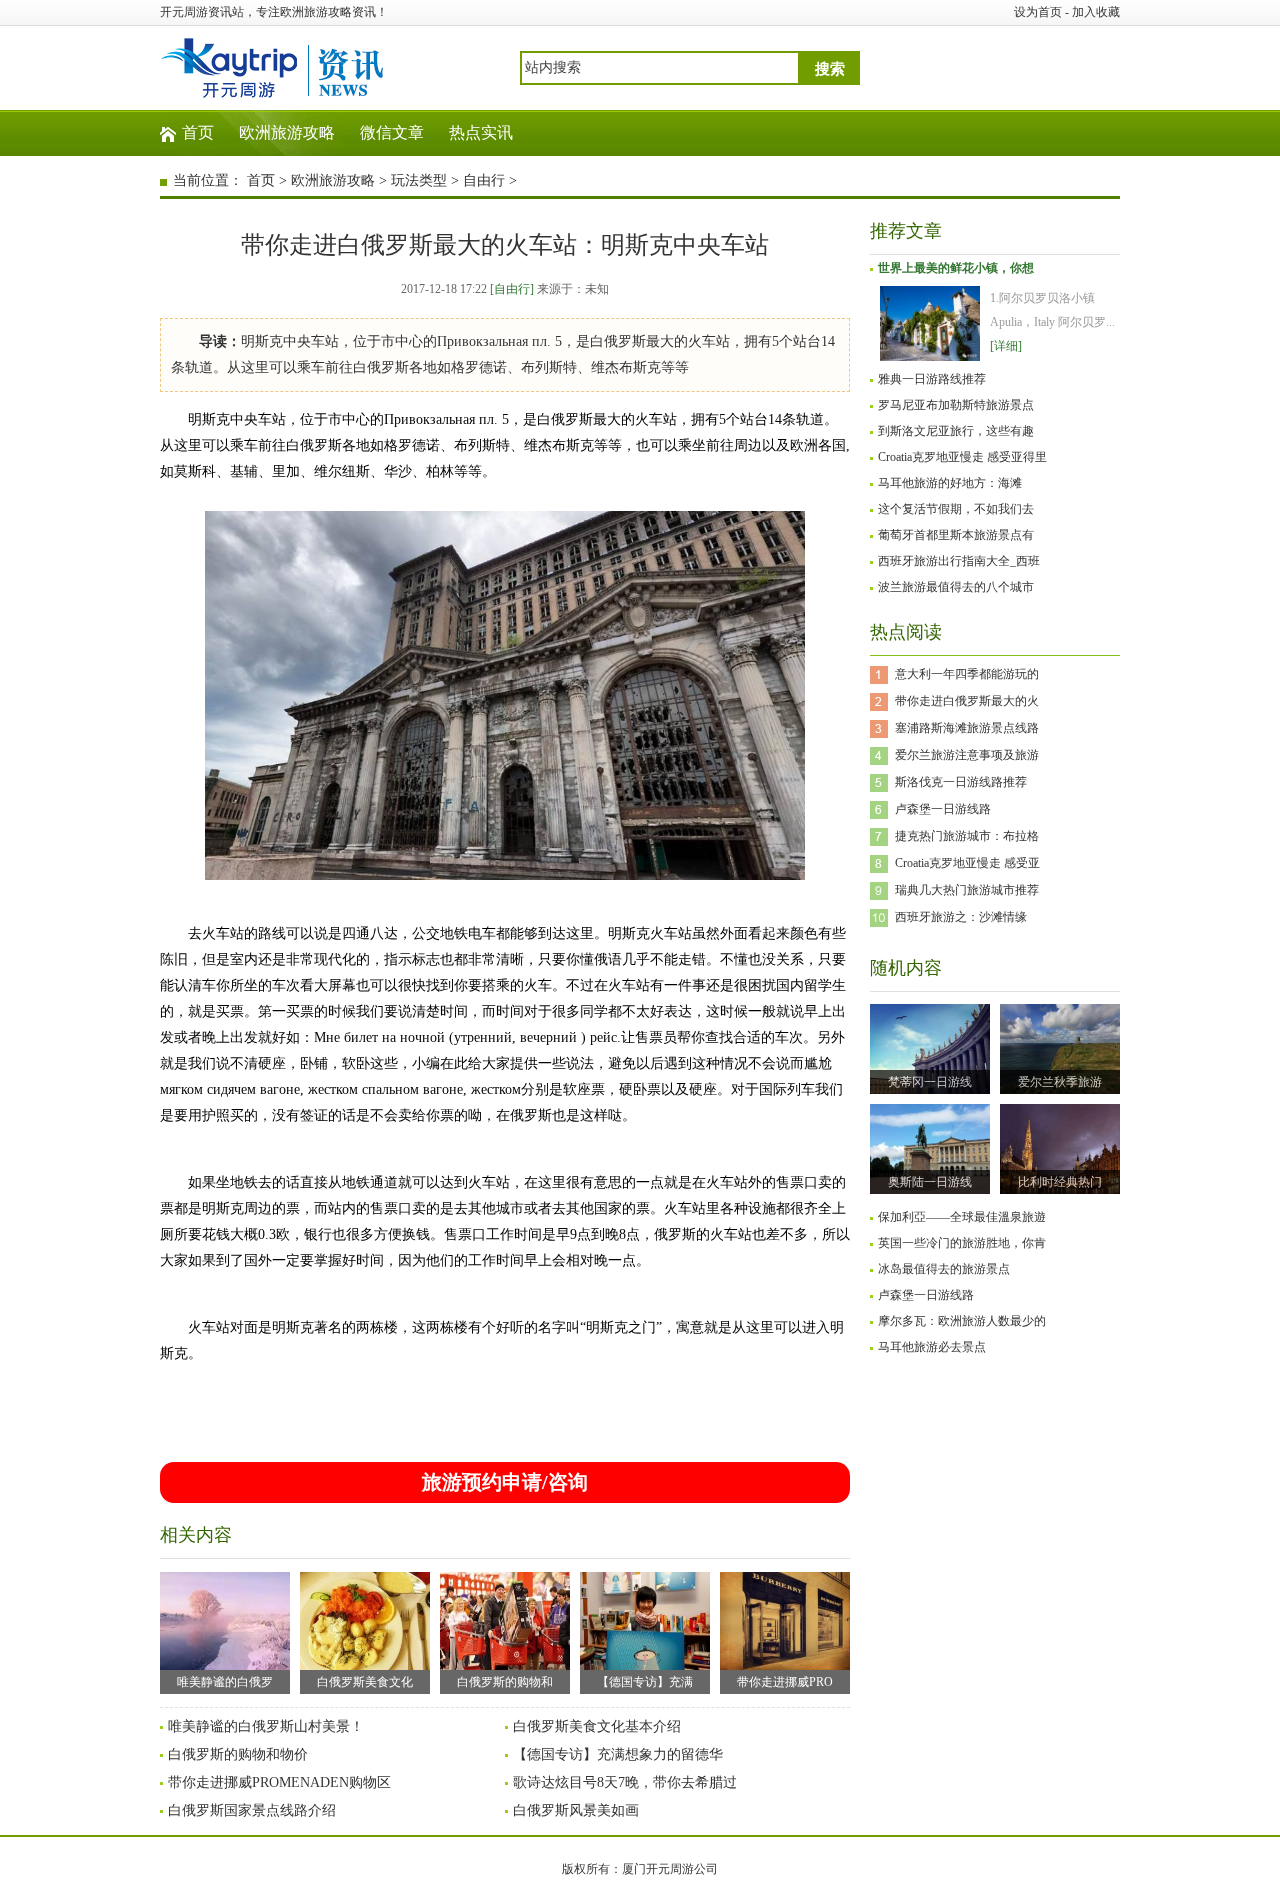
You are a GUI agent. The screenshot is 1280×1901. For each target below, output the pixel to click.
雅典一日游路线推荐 (932, 379)
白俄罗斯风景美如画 (576, 1810)
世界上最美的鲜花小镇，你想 (956, 268)
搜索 (830, 69)
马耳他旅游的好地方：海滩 (950, 483)
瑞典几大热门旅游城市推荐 (967, 890)
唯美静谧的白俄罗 (225, 1682)
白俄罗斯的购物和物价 (238, 1754)
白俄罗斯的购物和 (505, 1682)
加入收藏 (1096, 12)
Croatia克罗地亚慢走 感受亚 (967, 863)
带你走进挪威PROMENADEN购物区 (279, 1782)
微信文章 (392, 132)
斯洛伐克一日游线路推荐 (961, 782)
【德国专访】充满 (645, 1682)
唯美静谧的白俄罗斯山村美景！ (266, 1726)
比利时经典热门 (1060, 1182)
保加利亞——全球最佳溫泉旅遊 (962, 1217)
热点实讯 (481, 132)
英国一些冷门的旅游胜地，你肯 (962, 1243)
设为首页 (1038, 12)
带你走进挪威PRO (785, 1682)
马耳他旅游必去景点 (932, 1347)
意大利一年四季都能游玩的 (967, 674)
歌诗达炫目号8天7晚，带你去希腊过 (625, 1782)
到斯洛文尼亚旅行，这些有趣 (956, 431)
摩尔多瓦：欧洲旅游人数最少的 (962, 1321)
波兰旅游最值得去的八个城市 (956, 587)
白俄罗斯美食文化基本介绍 (597, 1726)
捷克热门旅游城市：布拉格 (967, 836)
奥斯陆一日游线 (930, 1182)
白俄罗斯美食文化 (365, 1682)
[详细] (1006, 346)
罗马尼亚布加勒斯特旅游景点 (956, 405)
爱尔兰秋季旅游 (1060, 1082)
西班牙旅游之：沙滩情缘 (961, 917)
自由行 (484, 180)
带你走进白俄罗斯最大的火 (967, 701)
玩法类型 (419, 180)
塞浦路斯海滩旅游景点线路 (967, 728)
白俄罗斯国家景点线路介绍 (252, 1810)
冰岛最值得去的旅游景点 (944, 1269)
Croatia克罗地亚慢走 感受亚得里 (962, 457)
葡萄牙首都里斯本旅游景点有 (956, 535)
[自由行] (512, 289)
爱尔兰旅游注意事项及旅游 (967, 755)
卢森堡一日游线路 (943, 809)
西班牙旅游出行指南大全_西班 (959, 561)
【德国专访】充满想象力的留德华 (618, 1754)
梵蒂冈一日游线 (930, 1082)
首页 (198, 132)
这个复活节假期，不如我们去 (956, 509)
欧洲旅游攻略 (287, 132)
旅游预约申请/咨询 (505, 1482)
